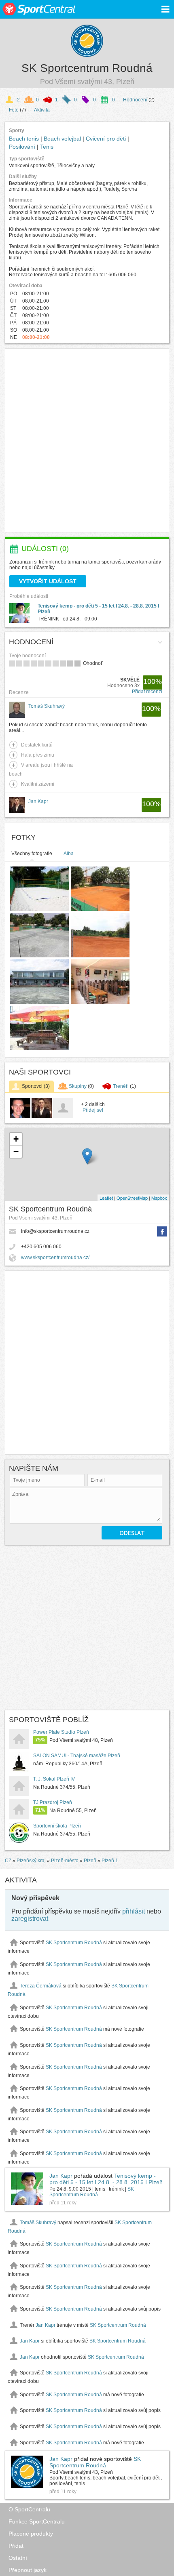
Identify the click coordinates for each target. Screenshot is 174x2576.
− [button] (16, 1151)
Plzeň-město (65, 1861)
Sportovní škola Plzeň (57, 1826)
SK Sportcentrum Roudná (87, 68)
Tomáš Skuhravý (38, 2223)
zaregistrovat (30, 1919)
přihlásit (134, 1911)
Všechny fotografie (32, 854)
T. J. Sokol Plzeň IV (54, 1779)
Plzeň (90, 1861)
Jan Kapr (61, 2176)
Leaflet (106, 1198)
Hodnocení (135, 100)
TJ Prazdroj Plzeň (53, 1802)
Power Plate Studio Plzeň (61, 1732)
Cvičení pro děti (107, 139)
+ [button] (16, 1139)
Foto (14, 110)
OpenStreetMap (132, 1198)
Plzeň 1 (110, 1861)
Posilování (23, 147)
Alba (69, 854)
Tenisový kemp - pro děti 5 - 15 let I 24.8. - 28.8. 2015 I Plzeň (106, 2179)
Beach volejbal (63, 139)
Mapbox (159, 1198)
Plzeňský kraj (31, 1861)
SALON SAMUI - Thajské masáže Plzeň (77, 1756)
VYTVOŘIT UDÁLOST (48, 581)
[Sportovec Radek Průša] (20, 1117)
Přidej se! (93, 1110)
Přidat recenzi (147, 692)
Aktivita (42, 110)
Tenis (47, 147)
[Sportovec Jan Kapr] (42, 1117)
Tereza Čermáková (41, 1986)
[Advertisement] (87, 440)
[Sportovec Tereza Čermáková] (63, 1117)
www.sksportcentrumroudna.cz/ (55, 1258)
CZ (8, 1861)
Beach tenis (25, 139)
